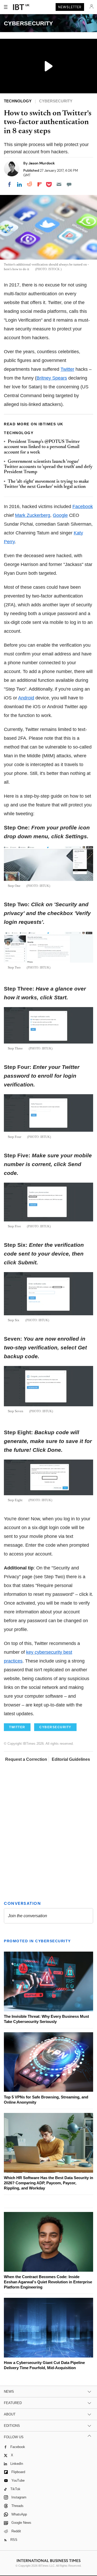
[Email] (59, 184)
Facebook (83, 507)
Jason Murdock (42, 163)
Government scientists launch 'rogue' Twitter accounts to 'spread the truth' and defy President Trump (48, 467)
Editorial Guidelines (71, 1759)
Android (26, 698)
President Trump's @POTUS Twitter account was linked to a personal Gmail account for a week (42, 447)
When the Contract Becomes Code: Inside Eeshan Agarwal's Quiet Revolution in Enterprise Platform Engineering (48, 2282)
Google (60, 515)
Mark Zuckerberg (33, 515)
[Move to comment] (69, 184)
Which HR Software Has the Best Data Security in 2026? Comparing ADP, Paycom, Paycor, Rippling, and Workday (48, 2183)
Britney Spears (52, 378)
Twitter (67, 369)
